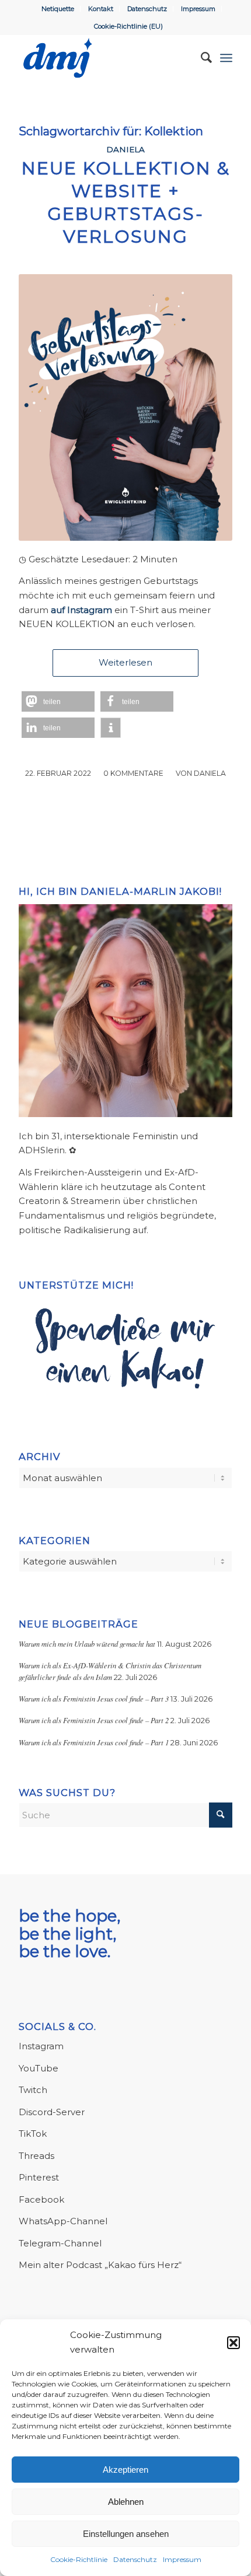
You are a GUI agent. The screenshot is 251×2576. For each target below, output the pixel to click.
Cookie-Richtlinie (79, 2559)
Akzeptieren (125, 2470)
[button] (233, 2343)
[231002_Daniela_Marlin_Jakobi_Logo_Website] (104, 58)
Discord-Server (52, 2112)
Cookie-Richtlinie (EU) (128, 26)
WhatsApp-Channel (63, 2221)
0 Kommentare (133, 773)
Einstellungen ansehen (126, 2534)
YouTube (39, 2068)
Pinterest (39, 2177)
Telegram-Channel (60, 2243)
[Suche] (201, 58)
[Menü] (226, 58)
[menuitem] (58, 9)
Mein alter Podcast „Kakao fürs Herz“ (100, 2265)
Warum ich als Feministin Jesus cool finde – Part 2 (94, 1720)
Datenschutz (135, 2559)
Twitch (33, 2090)
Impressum (182, 2559)
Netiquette (58, 9)
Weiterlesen (125, 662)
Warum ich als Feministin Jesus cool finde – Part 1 (94, 1742)
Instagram (41, 2046)
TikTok (33, 2134)
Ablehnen (126, 2502)
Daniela (125, 149)
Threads (36, 2156)
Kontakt (101, 9)
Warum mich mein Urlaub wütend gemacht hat (87, 1644)
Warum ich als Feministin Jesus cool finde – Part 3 (94, 1698)
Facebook (41, 2199)
